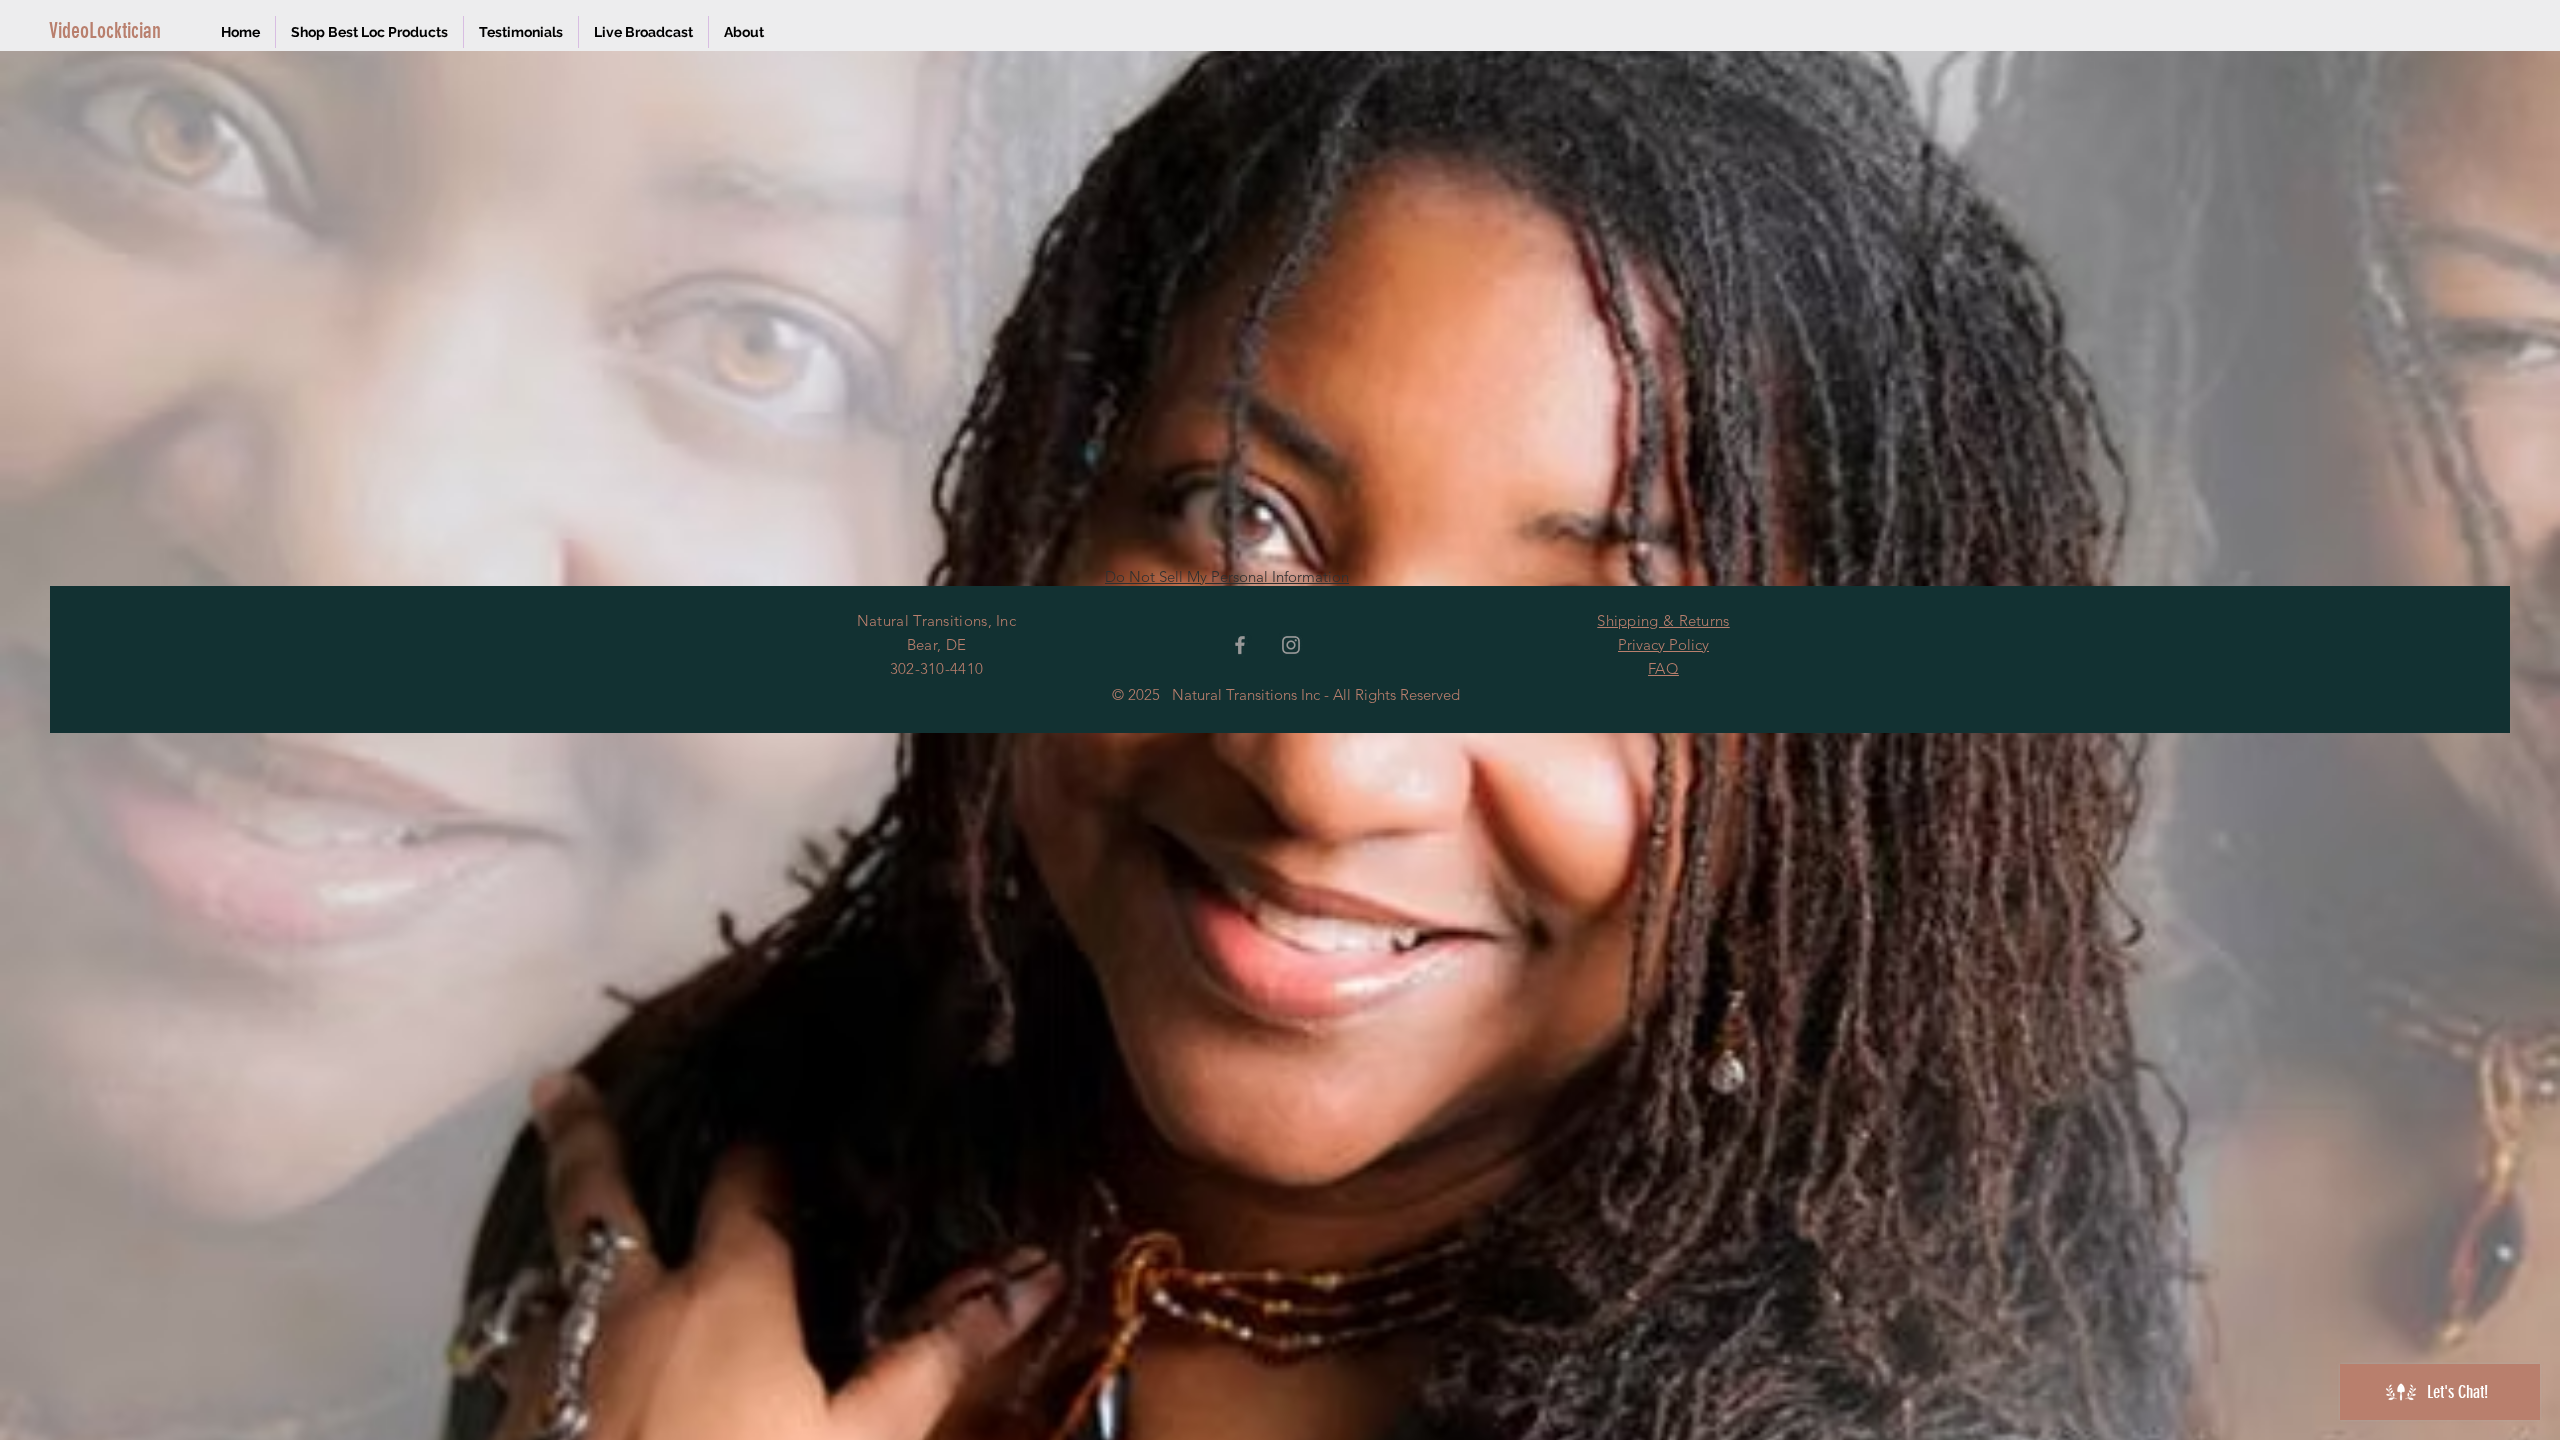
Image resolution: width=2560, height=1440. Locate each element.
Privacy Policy (1663, 644)
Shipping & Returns (1663, 620)
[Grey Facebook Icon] (1240, 645)
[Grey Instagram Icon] (1291, 645)
